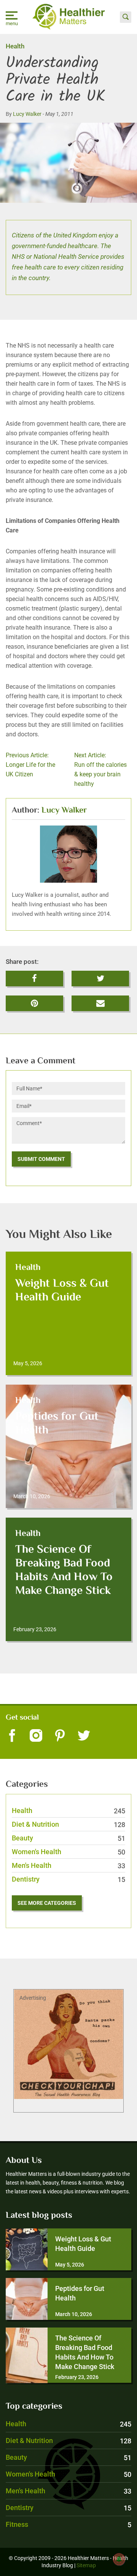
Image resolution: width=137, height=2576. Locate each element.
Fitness (68, 2524)
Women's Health (68, 1852)
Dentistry (68, 1879)
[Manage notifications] (119, 2559)
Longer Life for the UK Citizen (30, 765)
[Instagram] (36, 1736)
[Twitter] (84, 1736)
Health (15, 46)
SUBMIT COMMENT (41, 1159)
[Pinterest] (60, 1736)
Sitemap (86, 2565)
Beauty (68, 1838)
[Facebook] (12, 1736)
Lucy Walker (27, 114)
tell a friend (101, 1000)
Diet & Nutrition (68, 1824)
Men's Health (68, 1865)
